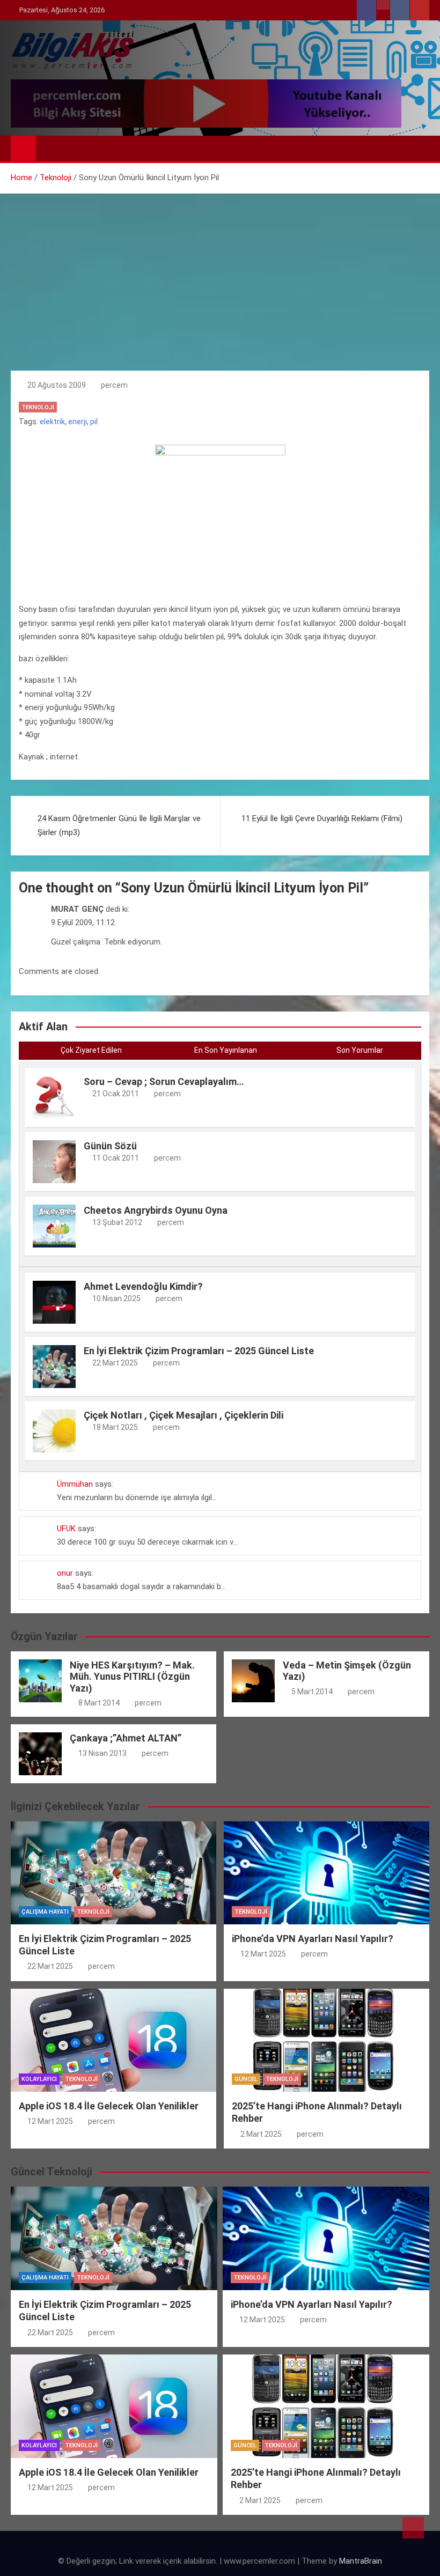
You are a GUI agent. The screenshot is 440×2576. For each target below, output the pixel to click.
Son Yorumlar (360, 1050)
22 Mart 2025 (115, 1363)
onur (65, 1573)
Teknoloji (38, 407)
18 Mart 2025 (115, 1427)
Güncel (246, 2079)
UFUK (66, 1529)
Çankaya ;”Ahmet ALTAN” (126, 1738)
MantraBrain (361, 2561)
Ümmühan (75, 1484)
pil (94, 422)
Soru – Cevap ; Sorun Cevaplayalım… (164, 1082)
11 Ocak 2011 (116, 1158)
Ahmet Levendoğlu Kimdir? (143, 1286)
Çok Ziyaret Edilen (91, 1050)
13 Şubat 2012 (117, 1222)
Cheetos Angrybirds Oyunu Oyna (156, 1210)
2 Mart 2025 (261, 2134)
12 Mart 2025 (263, 1954)
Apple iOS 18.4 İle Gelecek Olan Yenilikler (109, 2106)
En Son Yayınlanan (226, 1050)
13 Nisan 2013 (102, 1753)
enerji (78, 422)
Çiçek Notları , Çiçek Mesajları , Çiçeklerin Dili (184, 1415)
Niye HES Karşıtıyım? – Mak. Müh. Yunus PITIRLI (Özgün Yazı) (132, 1677)
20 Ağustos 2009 (57, 385)
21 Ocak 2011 (116, 1094)
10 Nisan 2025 (116, 1298)
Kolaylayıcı (39, 2079)
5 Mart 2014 (312, 1692)
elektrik (52, 422)
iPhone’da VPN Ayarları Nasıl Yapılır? (313, 1939)
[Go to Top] (413, 2528)
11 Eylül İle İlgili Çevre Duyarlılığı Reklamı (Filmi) (322, 818)
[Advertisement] (220, 274)
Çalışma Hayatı (45, 1912)
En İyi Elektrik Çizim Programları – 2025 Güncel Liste (199, 1351)
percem (114, 385)
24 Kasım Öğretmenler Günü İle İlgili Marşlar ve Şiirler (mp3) (119, 825)
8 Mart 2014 (99, 1703)
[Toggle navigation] (49, 148)
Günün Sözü (110, 1146)
